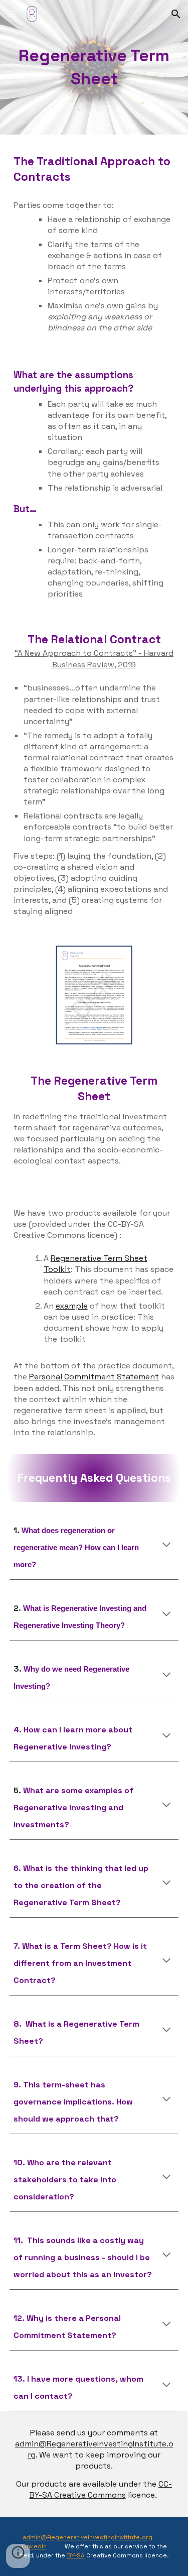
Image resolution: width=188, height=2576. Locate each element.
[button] (12, 14)
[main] (94, 67)
